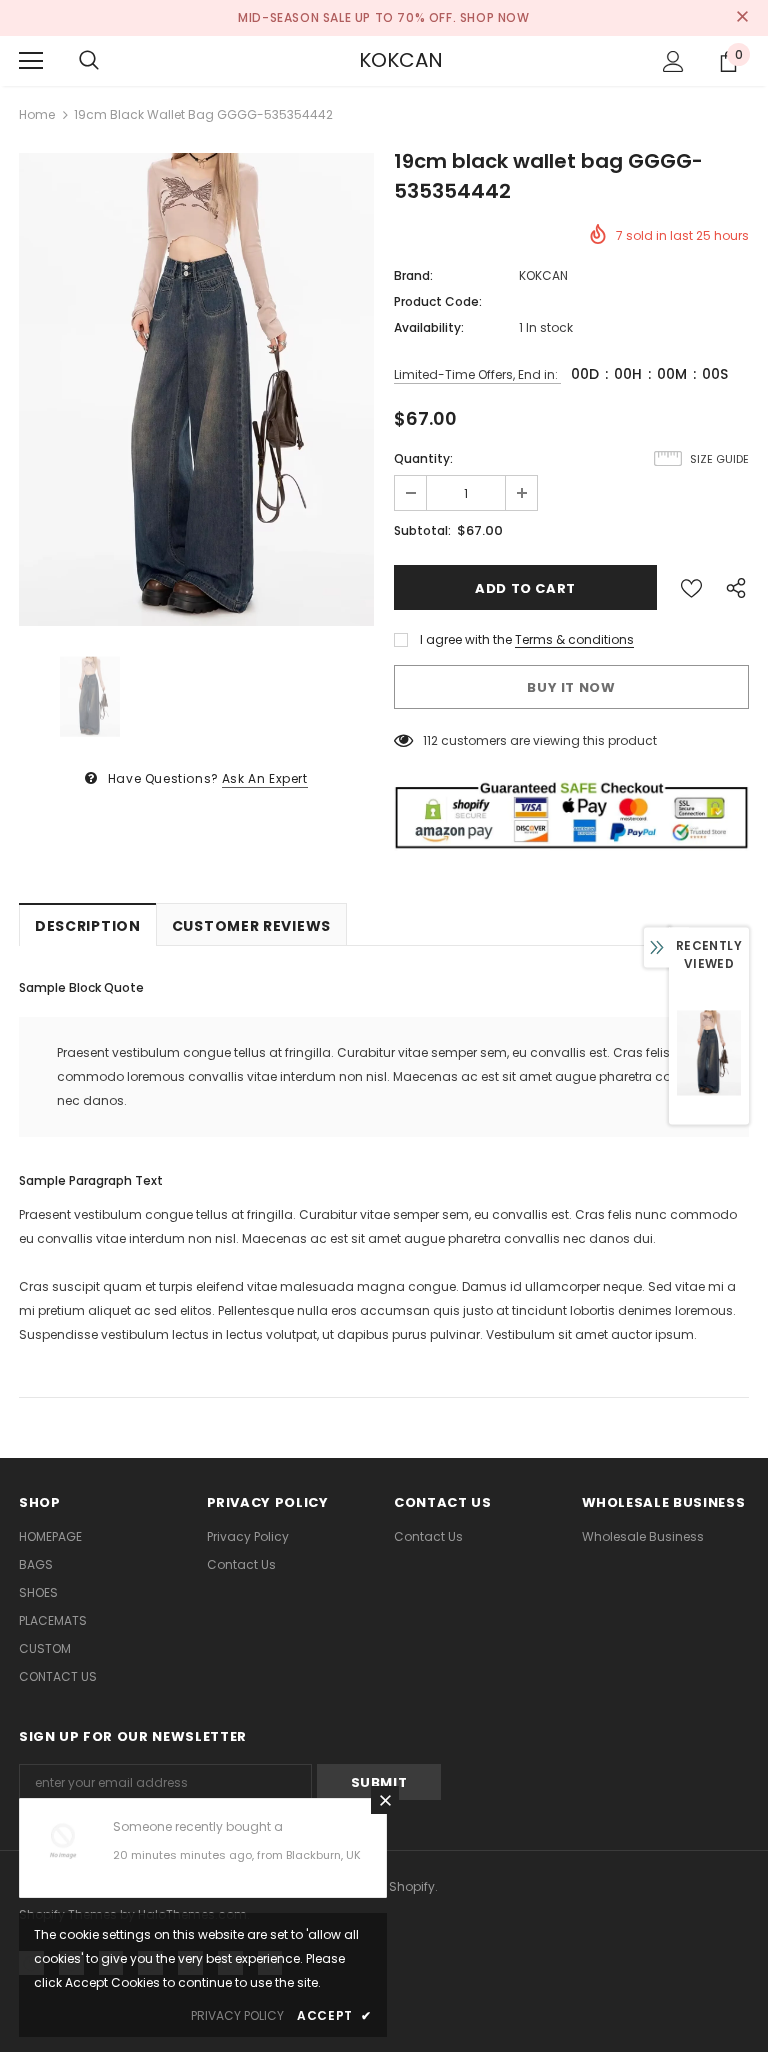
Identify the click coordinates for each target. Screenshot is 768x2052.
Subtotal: (422, 530)
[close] (742, 18)
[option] (196, 389)
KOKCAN (384, 60)
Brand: (413, 275)
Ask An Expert (265, 778)
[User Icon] (673, 61)
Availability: (429, 327)
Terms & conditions (574, 639)
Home (37, 114)
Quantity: (423, 458)
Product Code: (438, 301)
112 (430, 740)
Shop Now (495, 17)
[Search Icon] (89, 61)
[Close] (385, 1800)
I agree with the (466, 639)
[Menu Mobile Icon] (31, 61)
